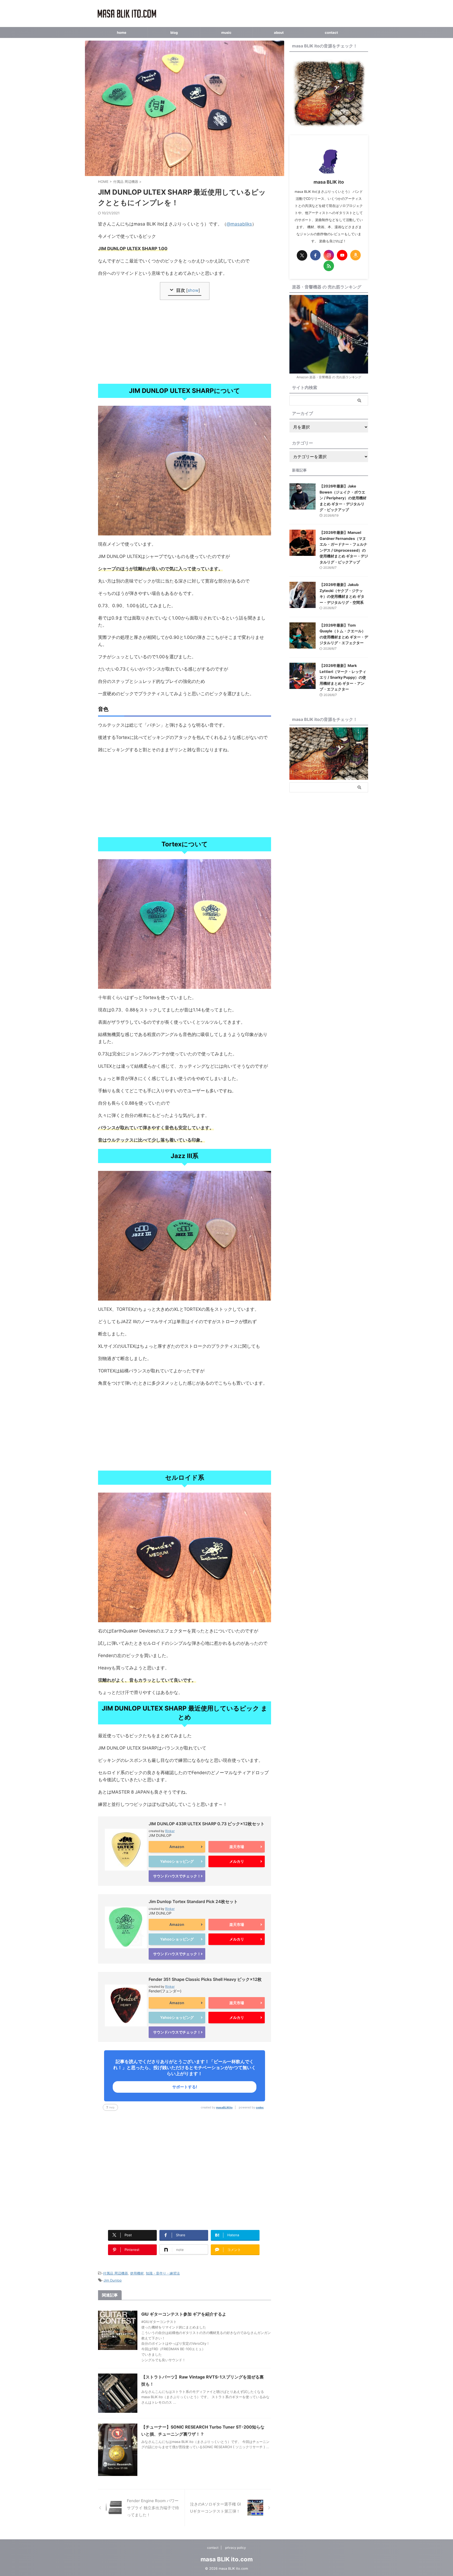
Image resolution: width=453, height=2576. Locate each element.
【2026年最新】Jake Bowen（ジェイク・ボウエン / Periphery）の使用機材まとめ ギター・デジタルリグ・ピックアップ (343, 498)
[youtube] (342, 255)
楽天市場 (237, 1847)
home (122, 32)
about (279, 32)
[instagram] (329, 255)
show (193, 290)
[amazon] (355, 255)
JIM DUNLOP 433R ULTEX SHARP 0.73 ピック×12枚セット (207, 1824)
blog (174, 32)
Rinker (170, 1831)
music (226, 32)
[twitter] (302, 255)
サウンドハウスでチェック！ (177, 1876)
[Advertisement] (185, 342)
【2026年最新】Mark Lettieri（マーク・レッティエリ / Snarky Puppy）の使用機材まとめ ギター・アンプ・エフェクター (343, 677)
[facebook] (315, 255)
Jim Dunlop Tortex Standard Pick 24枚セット (193, 1901)
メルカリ (237, 1861)
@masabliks (239, 224)
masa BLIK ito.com (227, 2559)
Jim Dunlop (113, 2280)
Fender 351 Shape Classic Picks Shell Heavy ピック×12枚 (205, 1979)
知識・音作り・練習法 (163, 2273)
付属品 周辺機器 (115, 2273)
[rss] (329, 266)
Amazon (177, 1847)
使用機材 (137, 2273)
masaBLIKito (224, 2107)
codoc (260, 2107)
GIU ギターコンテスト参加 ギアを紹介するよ (184, 2314)
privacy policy (236, 2548)
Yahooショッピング (177, 1861)
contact (331, 32)
